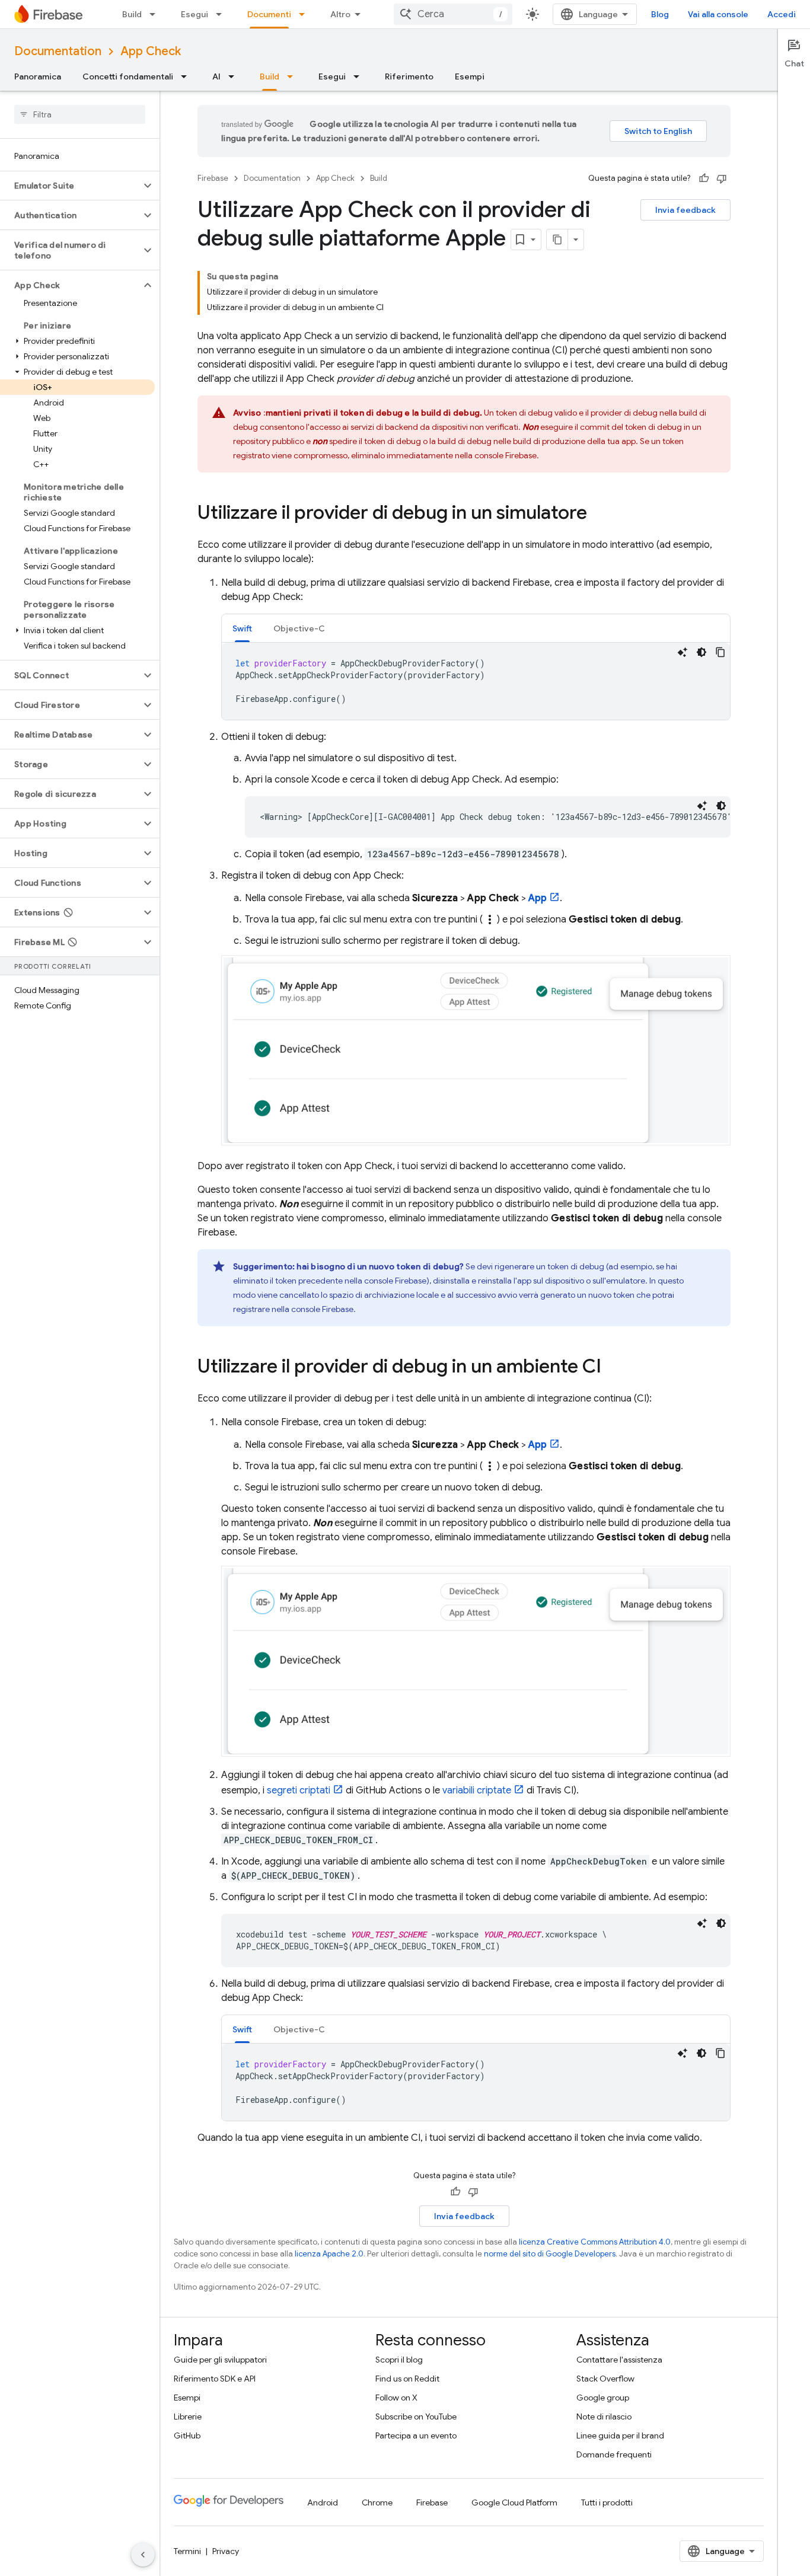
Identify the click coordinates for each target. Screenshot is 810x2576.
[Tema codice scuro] (701, 652)
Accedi (782, 14)
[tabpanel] (476, 681)
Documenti (269, 14)
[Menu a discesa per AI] (235, 76)
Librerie (188, 2417)
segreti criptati (299, 1790)
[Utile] (704, 178)
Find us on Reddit (407, 2379)
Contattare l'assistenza (619, 2360)
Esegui (194, 14)
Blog (660, 14)
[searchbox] (80, 114)
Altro (340, 14)
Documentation (58, 51)
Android (323, 2502)
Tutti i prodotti (607, 2502)
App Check (151, 51)
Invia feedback (685, 210)
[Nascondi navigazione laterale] (143, 2555)
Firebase (213, 178)
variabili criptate (477, 1790)
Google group (603, 2398)
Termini (187, 2551)
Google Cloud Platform (514, 2502)
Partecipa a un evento (416, 2435)
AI (216, 76)
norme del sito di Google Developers (550, 2254)
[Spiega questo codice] (683, 652)
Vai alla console (718, 14)
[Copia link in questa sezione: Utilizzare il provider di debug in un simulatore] (599, 514)
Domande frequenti (614, 2454)
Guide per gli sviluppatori (220, 2360)
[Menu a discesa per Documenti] (305, 14)
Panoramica (38, 76)
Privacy (226, 2551)
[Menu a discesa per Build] (156, 14)
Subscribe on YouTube (416, 2417)
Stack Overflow (605, 2379)
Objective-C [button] (299, 628)
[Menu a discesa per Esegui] (222, 14)
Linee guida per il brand (620, 2435)
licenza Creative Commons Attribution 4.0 (595, 2242)
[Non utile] (722, 178)
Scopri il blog (399, 2360)
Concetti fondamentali (128, 76)
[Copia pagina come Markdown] (557, 240)
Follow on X (396, 2398)
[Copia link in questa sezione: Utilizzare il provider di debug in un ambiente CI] (613, 1368)
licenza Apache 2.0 (329, 2254)
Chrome (377, 2502)
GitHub (187, 2435)
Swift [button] (242, 628)
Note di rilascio (604, 2417)
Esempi (470, 76)
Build (132, 14)
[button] (70, 186)
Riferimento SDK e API (215, 2379)
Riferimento (409, 76)
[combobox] (453, 14)
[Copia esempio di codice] (720, 652)
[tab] (242, 628)
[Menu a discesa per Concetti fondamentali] (187, 76)
